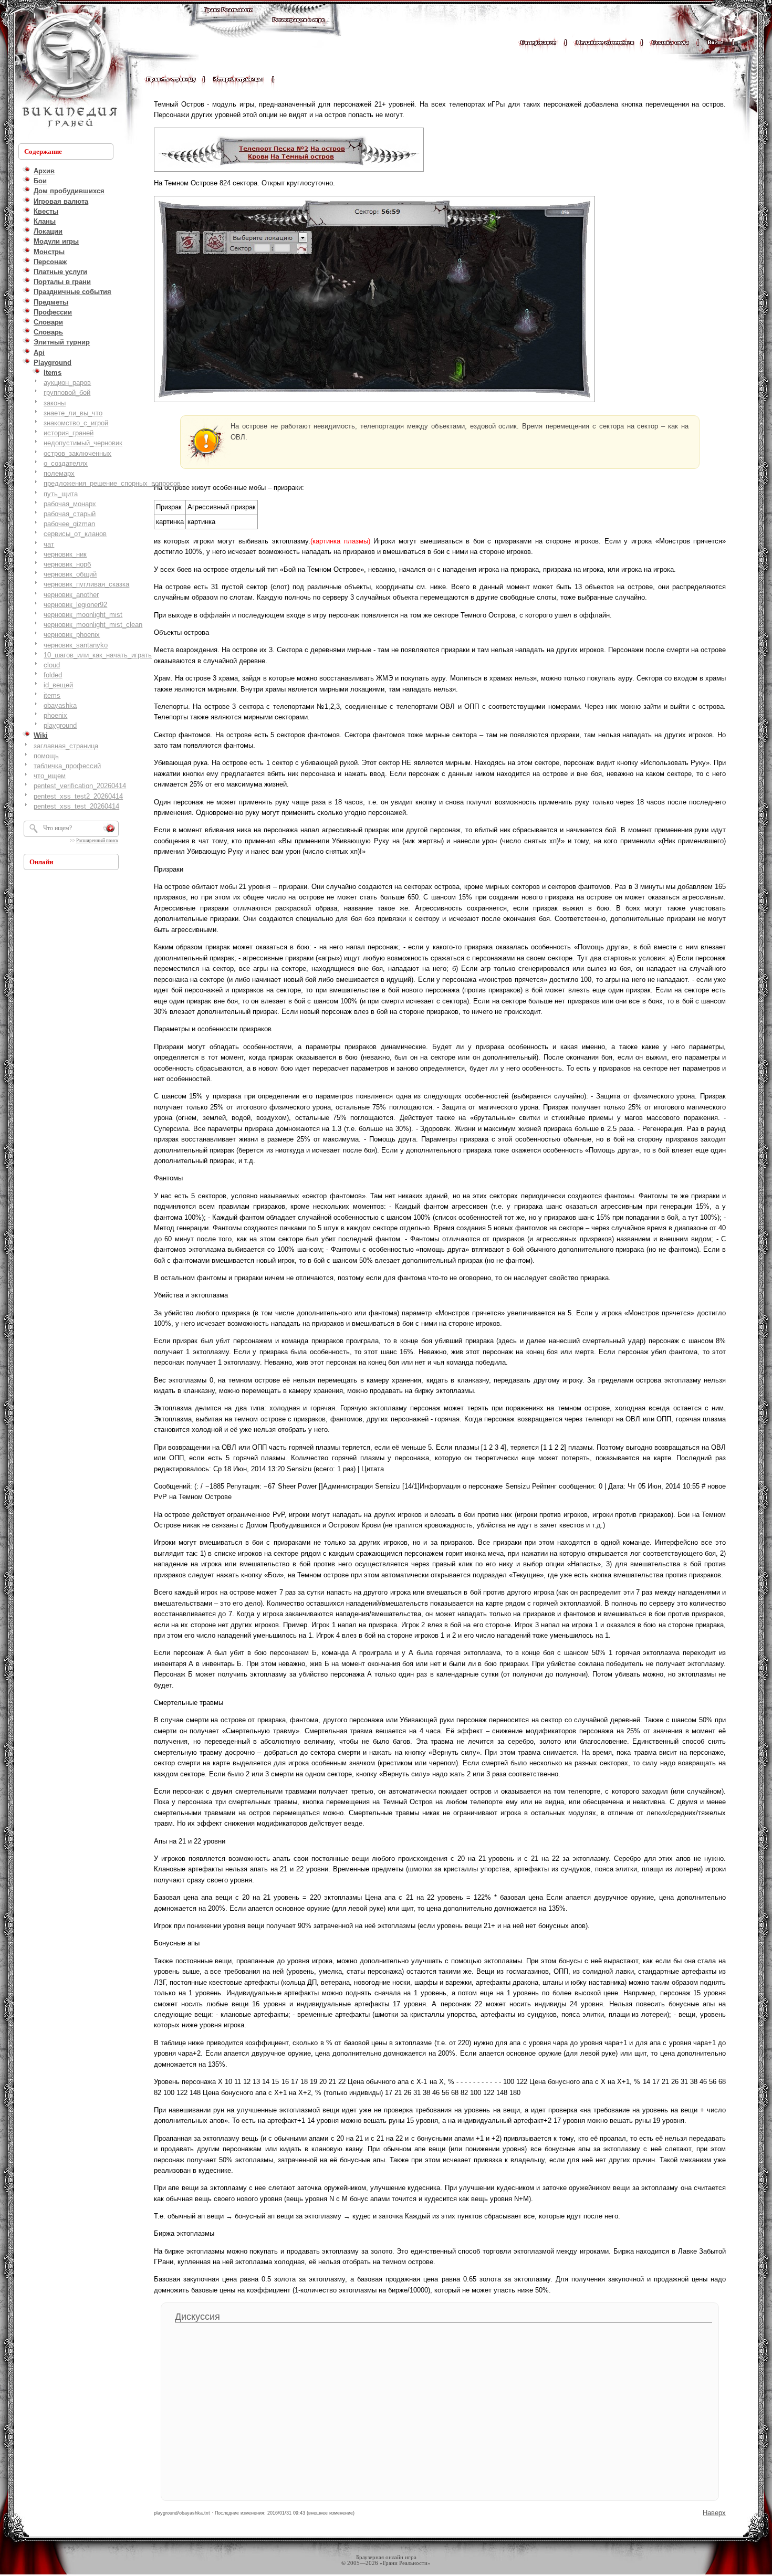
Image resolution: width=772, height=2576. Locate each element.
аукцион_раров (67, 383)
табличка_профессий (67, 766)
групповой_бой (67, 392)
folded (53, 675)
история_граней (69, 433)
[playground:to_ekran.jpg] (374, 398)
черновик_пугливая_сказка (86, 584)
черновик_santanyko (76, 645)
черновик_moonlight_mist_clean (93, 625)
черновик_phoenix (72, 635)
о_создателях (66, 463)
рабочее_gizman (69, 524)
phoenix (55, 715)
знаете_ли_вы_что (73, 413)
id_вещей (58, 685)
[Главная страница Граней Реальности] (228, 20)
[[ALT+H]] (68, 71)
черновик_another (71, 595)
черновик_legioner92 (75, 605)
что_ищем (50, 776)
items (52, 695)
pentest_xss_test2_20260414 (78, 796)
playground (60, 725)
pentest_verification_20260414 (80, 786)
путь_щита (61, 494)
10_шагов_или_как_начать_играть (98, 655)
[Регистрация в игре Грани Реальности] (299, 30)
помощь (46, 756)
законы (55, 403)
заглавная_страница (66, 746)
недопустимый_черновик (83, 443)
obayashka (60, 705)
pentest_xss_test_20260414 (76, 806)
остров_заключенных (77, 453)
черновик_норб (67, 564)
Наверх (714, 2513)
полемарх (59, 473)
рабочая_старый (70, 514)
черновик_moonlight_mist (83, 615)
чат (49, 544)
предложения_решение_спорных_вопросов (112, 483)
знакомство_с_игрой (76, 423)
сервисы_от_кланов (75, 534)
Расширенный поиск (97, 841)
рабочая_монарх (70, 504)
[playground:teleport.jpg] (289, 167)
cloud (52, 665)
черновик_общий (70, 574)
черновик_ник (65, 554)
